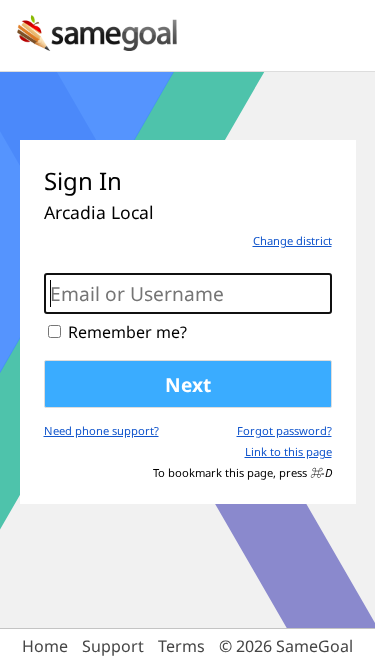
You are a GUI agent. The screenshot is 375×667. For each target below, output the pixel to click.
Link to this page (288, 451)
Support (113, 646)
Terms (181, 646)
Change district (292, 240)
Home (45, 646)
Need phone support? (101, 430)
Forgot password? (284, 430)
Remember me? (127, 331)
